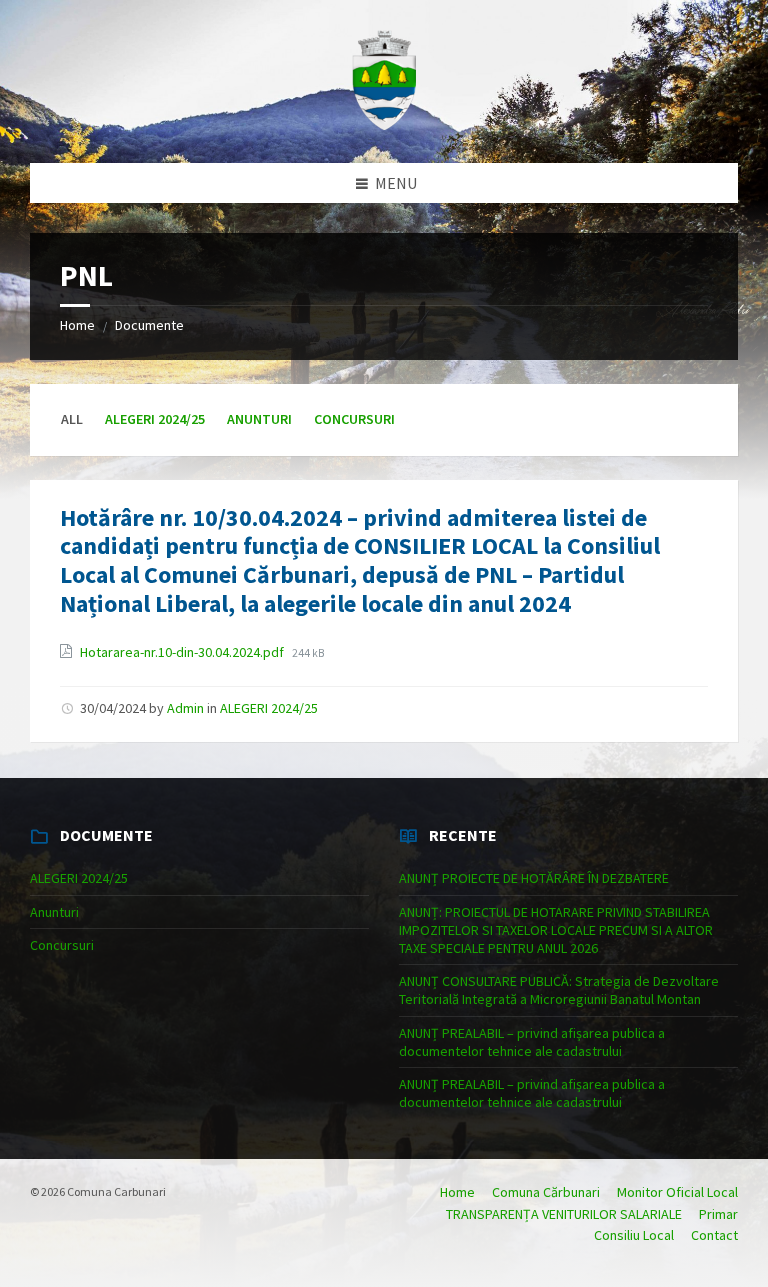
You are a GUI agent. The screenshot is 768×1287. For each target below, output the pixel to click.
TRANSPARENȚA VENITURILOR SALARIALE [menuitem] (564, 1214)
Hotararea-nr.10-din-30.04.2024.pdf (183, 652)
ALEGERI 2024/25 (155, 419)
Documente (149, 325)
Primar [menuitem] (718, 1214)
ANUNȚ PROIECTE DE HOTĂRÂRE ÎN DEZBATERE (534, 878)
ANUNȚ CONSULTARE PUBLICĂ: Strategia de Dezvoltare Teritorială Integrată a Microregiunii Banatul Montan (559, 990)
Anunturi (259, 419)
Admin (185, 708)
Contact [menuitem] (714, 1235)
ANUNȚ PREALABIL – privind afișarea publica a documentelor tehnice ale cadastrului (532, 1042)
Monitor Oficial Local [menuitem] (677, 1192)
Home (77, 325)
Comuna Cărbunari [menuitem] (546, 1192)
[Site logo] (384, 124)
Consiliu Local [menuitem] (634, 1235)
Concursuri (354, 419)
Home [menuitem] (457, 1192)
